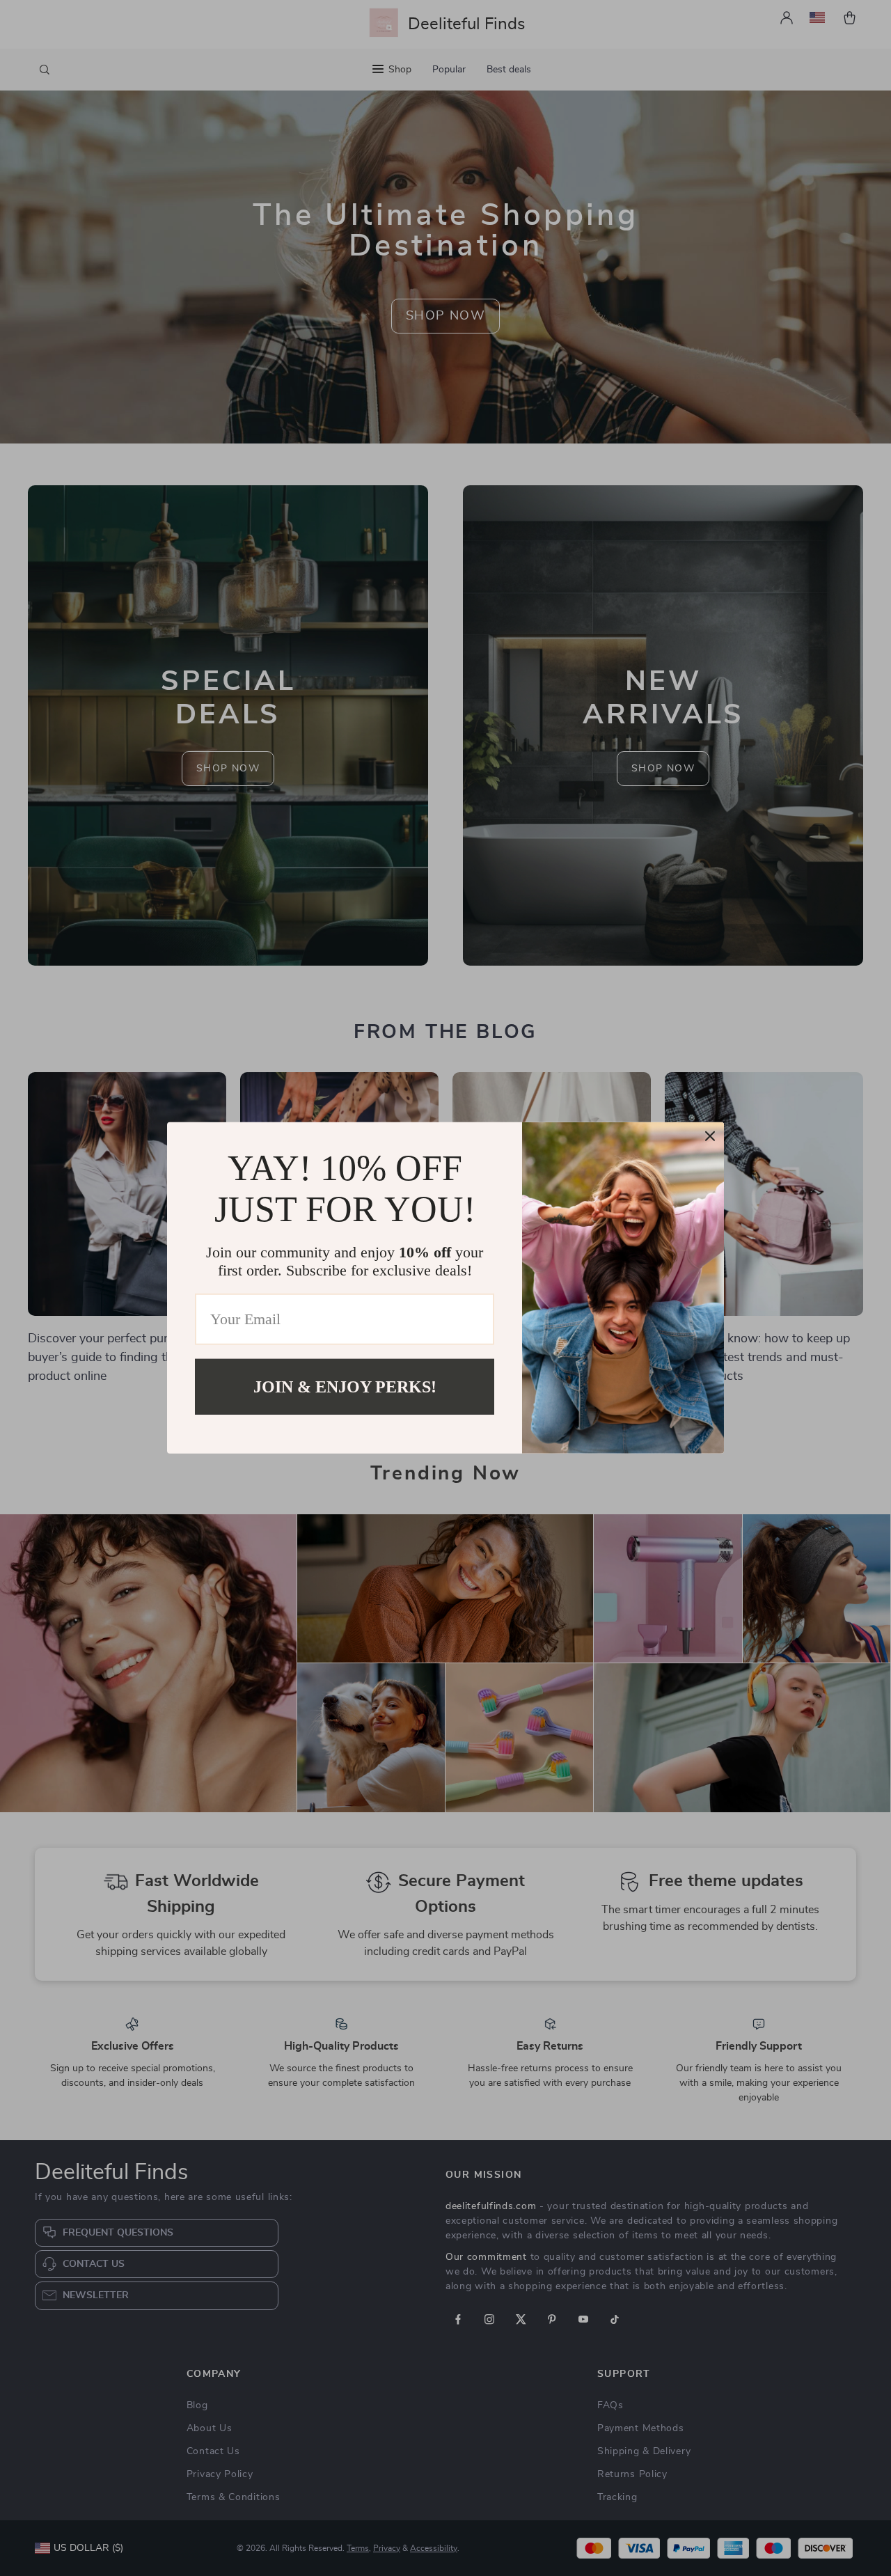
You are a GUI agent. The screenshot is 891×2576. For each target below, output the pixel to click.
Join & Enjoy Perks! (345, 1387)
